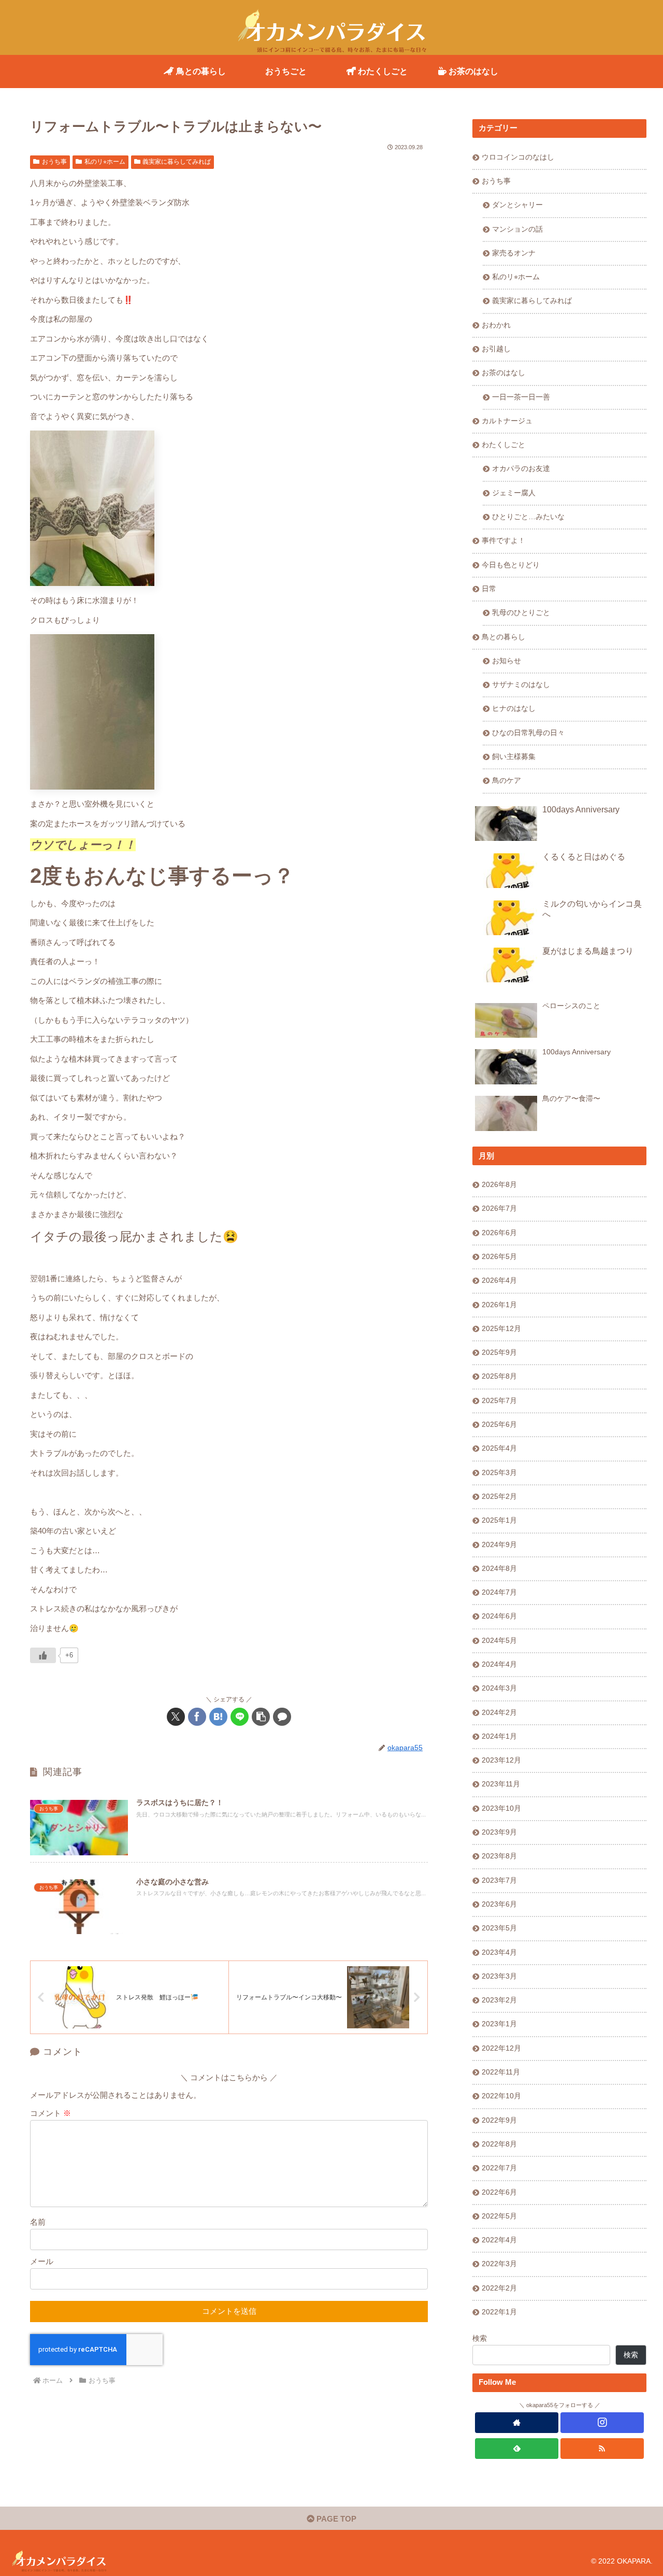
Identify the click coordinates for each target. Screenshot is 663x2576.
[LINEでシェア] (240, 1717)
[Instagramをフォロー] (602, 2423)
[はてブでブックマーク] (218, 1717)
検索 (480, 2338)
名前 (38, 2222)
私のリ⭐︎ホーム (105, 162)
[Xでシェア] (176, 1717)
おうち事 (54, 162)
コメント (51, 2113)
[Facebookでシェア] (197, 1717)
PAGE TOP (335, 2519)
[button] (261, 1717)
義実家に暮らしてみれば (177, 162)
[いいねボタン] (43, 1655)
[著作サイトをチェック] (517, 2423)
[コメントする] (282, 1717)
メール (42, 2261)
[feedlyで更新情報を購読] (517, 2449)
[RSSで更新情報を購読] (602, 2449)
